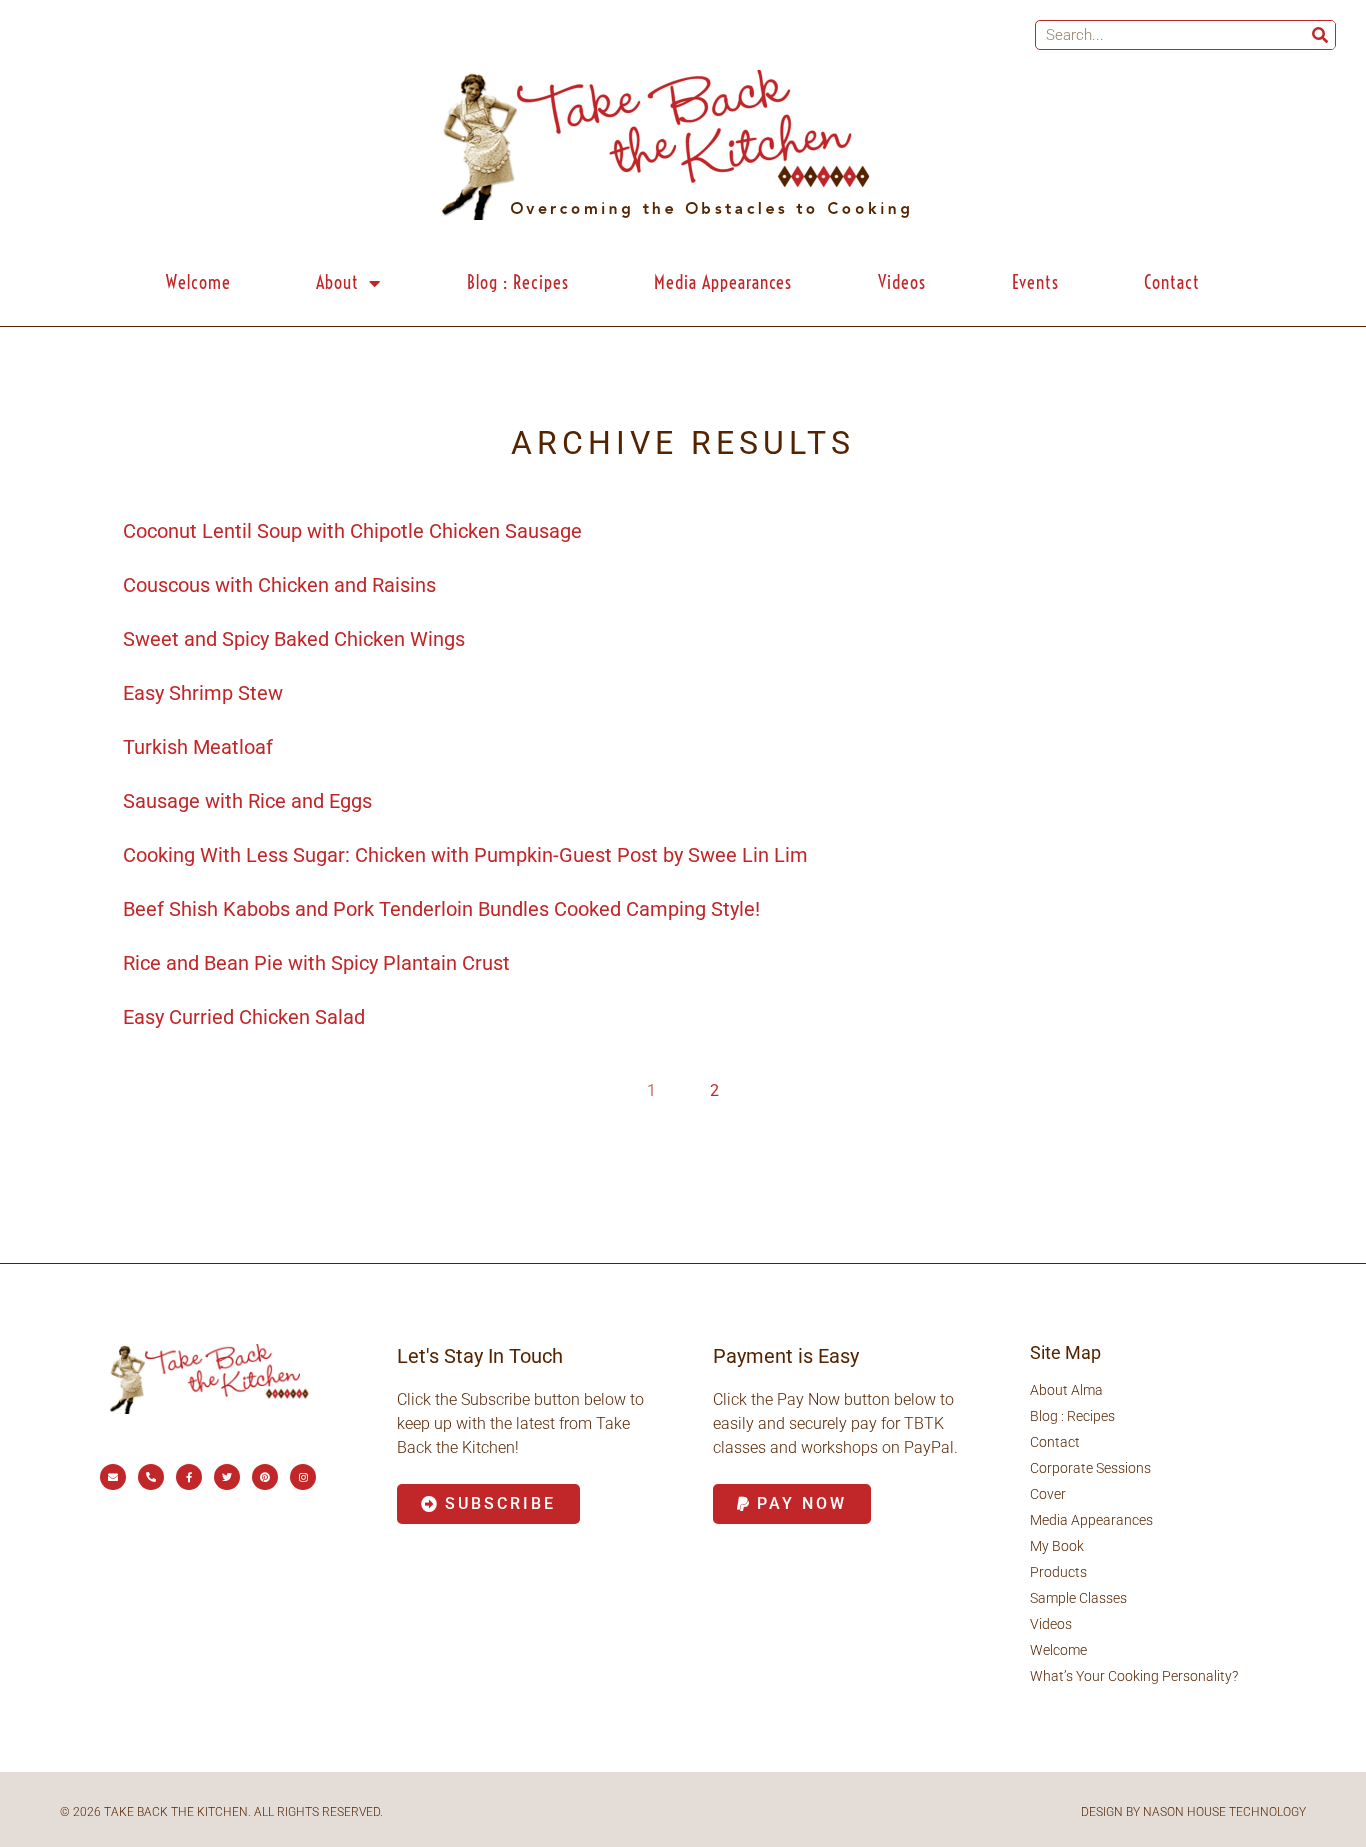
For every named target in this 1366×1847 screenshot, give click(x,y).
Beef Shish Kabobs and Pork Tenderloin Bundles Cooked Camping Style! (441, 909)
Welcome (198, 282)
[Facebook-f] (189, 1477)
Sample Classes (1078, 1598)
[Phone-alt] (151, 1477)
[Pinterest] (265, 1477)
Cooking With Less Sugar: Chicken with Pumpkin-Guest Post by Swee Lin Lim (465, 855)
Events (1035, 282)
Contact (1172, 282)
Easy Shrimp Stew (203, 693)
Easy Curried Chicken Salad (244, 1017)
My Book (1057, 1546)
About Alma (1066, 1390)
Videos (902, 282)
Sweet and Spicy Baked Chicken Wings (294, 639)
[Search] (1320, 35)
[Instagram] (303, 1477)
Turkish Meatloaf (198, 747)
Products (1058, 1572)
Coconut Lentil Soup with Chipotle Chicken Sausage (352, 531)
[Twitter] (227, 1477)
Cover (1048, 1494)
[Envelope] (113, 1477)
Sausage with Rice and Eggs (247, 801)
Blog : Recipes (518, 282)
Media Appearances (723, 282)
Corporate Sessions (1090, 1468)
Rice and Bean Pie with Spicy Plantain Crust (316, 963)
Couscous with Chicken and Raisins (279, 585)
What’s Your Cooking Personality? (1134, 1676)
